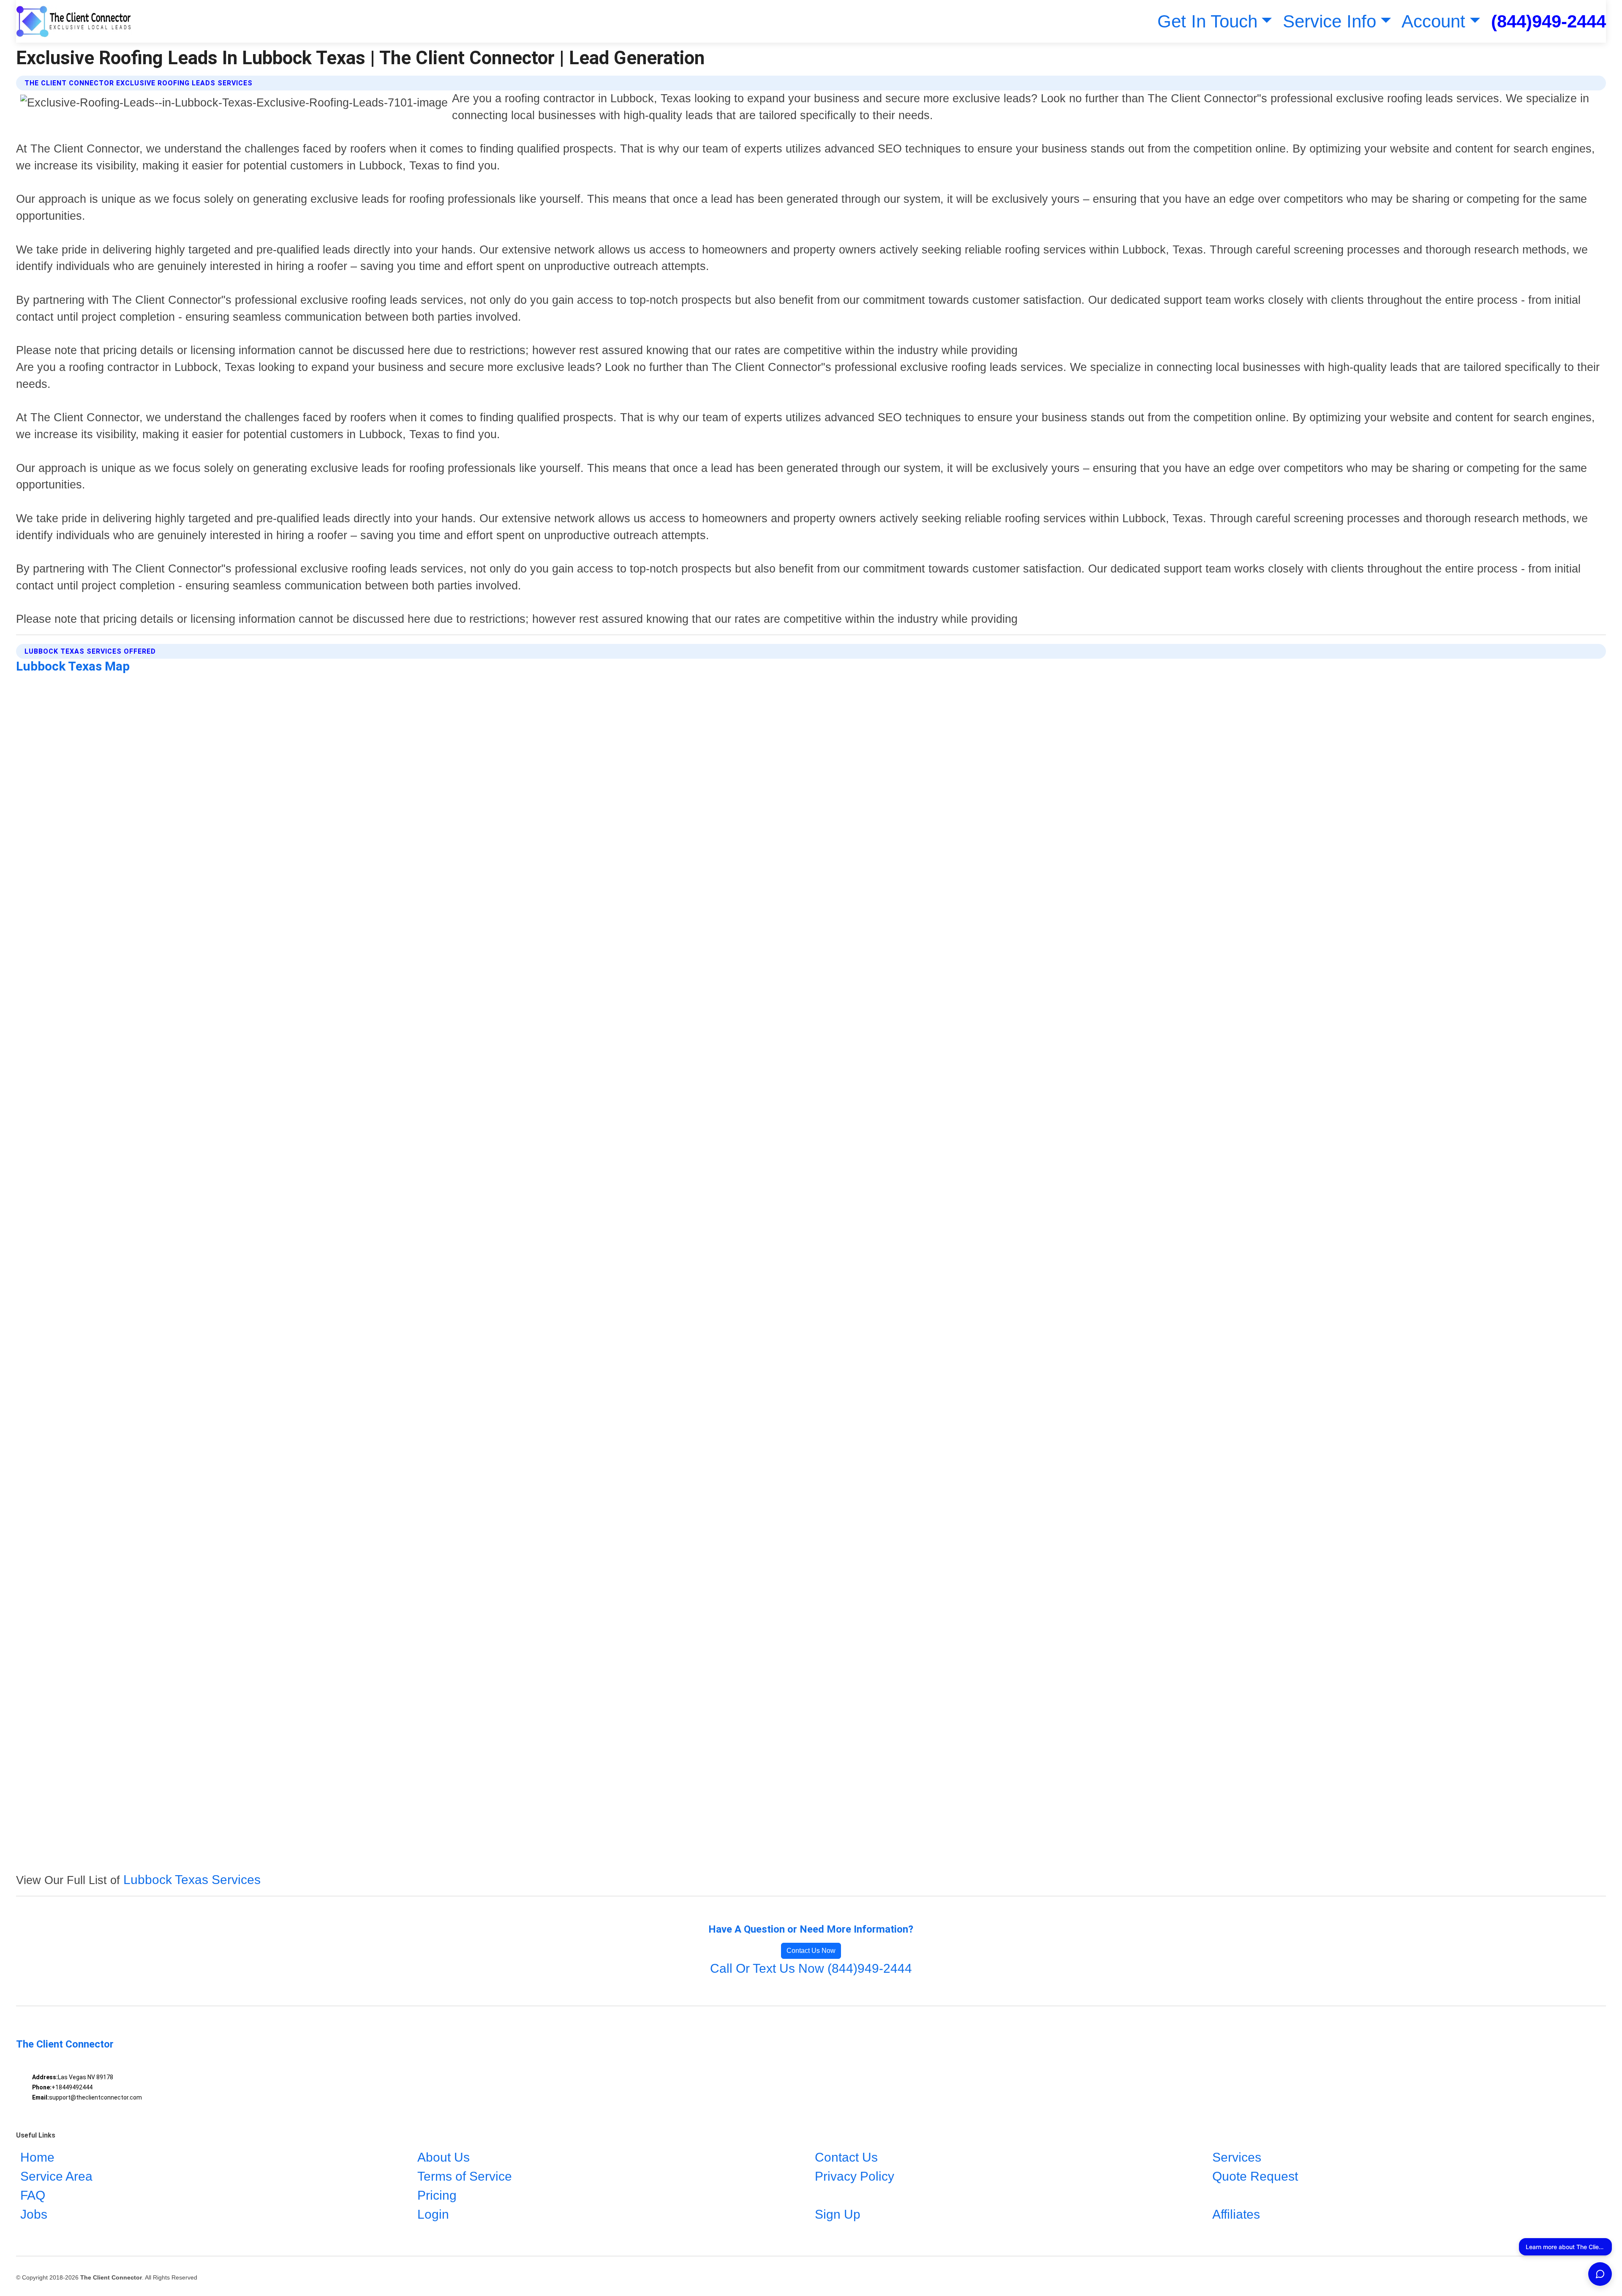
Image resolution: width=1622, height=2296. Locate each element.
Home (37, 2157)
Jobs (34, 2214)
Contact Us (846, 2157)
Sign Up (838, 2214)
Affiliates (1236, 2214)
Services (1237, 2157)
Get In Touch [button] (1207, 21)
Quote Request (1255, 2176)
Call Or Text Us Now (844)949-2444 (811, 1968)
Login (433, 2214)
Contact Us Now (811, 1951)
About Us (444, 2157)
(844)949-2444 (1549, 21)
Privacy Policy (855, 2176)
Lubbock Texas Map (73, 666)
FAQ (33, 2195)
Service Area (56, 2176)
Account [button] (1433, 21)
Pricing (437, 2195)
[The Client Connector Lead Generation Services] (74, 21)
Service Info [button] (1329, 21)
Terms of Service (465, 2176)
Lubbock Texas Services (192, 1880)
